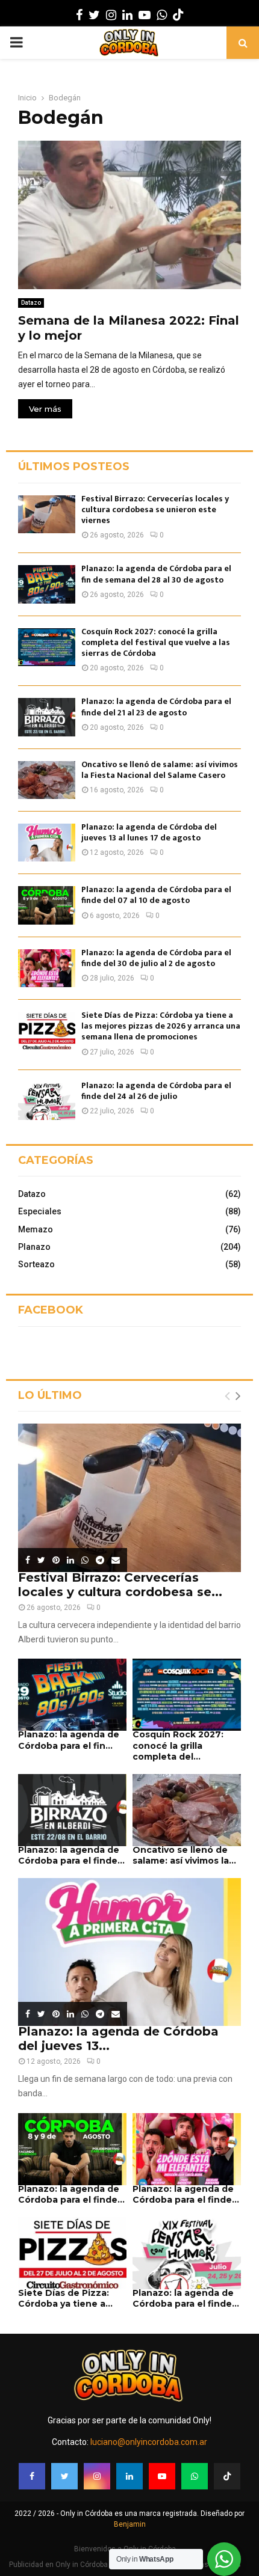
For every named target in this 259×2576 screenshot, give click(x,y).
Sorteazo (36, 1264)
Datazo (31, 303)
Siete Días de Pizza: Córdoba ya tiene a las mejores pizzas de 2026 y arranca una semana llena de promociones (161, 1026)
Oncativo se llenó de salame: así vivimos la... (184, 1855)
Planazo (34, 1247)
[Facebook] (32, 2476)
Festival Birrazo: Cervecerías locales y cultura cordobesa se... (120, 1585)
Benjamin (130, 2524)
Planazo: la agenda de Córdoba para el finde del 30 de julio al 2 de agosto (156, 958)
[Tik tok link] (178, 15)
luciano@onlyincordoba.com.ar (149, 2442)
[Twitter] (64, 2476)
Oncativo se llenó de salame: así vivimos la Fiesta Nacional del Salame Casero (160, 770)
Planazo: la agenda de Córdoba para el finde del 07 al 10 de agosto (156, 895)
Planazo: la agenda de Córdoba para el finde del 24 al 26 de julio (156, 1091)
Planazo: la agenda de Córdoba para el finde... (71, 1855)
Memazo (36, 1229)
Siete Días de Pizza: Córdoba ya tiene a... (65, 2298)
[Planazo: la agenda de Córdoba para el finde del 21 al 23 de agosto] (47, 717)
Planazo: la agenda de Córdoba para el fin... (69, 1740)
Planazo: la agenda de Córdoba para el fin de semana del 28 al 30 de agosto (156, 574)
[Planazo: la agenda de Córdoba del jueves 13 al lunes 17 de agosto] (47, 843)
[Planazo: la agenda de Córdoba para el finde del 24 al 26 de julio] (47, 1101)
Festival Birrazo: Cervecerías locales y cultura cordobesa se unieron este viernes (155, 509)
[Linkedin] (129, 2476)
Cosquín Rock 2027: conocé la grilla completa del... (178, 1745)
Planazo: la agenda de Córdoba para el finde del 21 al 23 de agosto (156, 707)
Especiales (40, 1211)
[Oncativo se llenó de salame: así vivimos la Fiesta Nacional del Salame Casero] (47, 780)
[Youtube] (162, 2476)
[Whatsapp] (195, 2476)
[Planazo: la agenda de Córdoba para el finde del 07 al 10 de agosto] (47, 905)
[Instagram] (97, 2476)
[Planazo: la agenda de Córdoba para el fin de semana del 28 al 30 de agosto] (47, 584)
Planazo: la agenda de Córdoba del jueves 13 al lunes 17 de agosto (149, 832)
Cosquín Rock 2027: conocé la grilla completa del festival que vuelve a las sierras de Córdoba (156, 642)
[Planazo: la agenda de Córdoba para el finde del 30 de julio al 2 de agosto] (47, 968)
